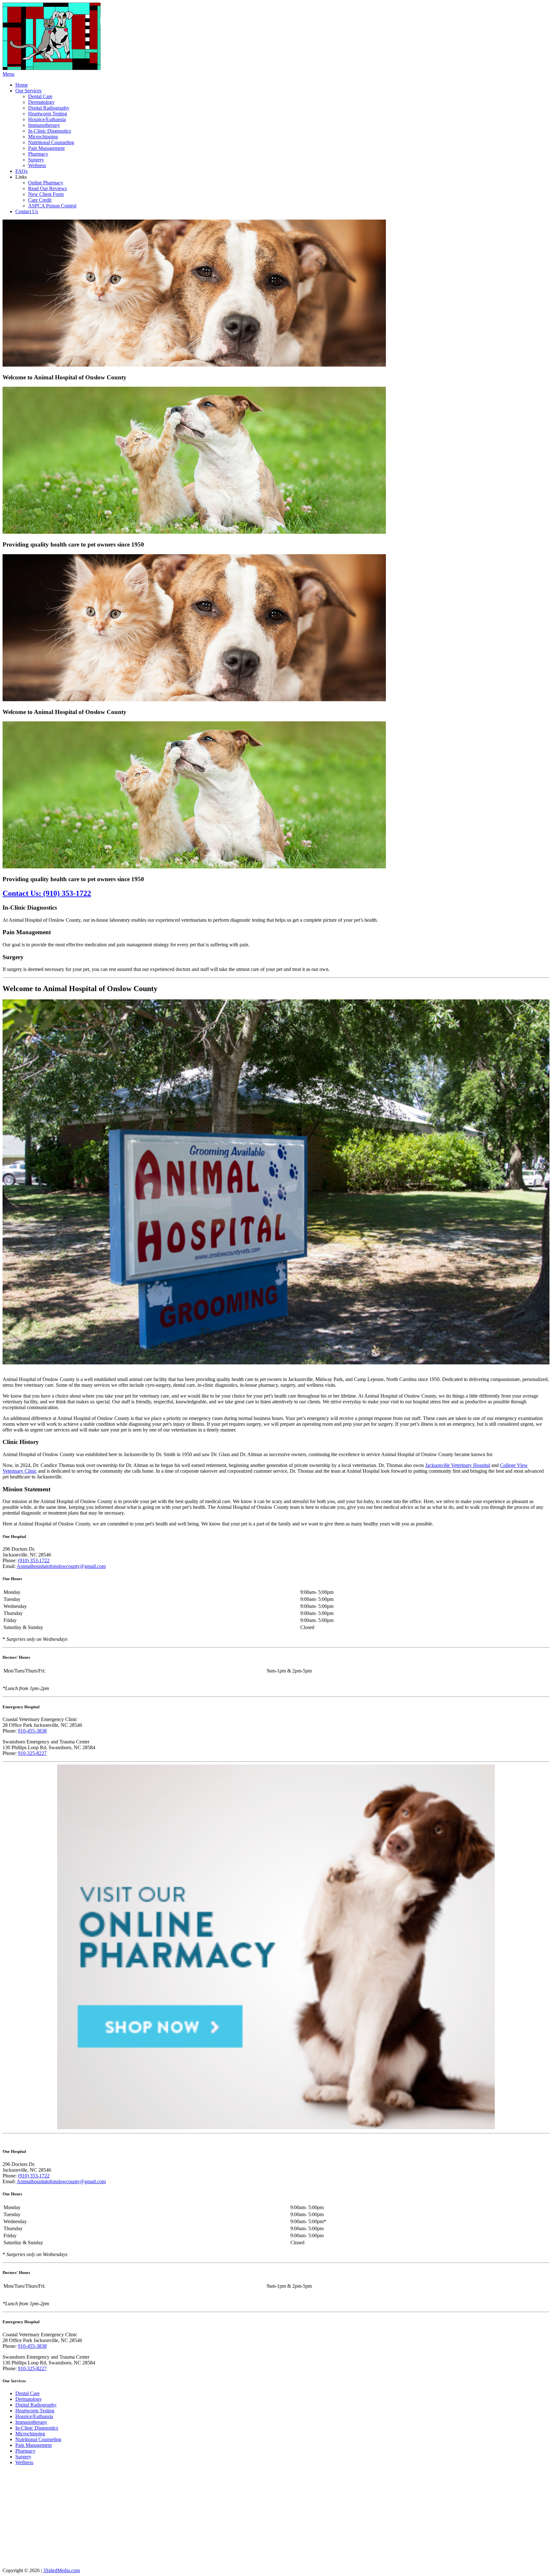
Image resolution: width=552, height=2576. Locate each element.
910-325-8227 (32, 1753)
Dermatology (41, 102)
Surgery (36, 160)
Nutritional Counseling (51, 142)
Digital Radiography (49, 108)
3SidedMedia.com (61, 2570)
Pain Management (46, 148)
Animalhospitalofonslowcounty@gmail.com (61, 1566)
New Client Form (46, 194)
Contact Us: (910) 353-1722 (47, 893)
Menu (8, 74)
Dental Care (40, 96)
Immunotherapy (44, 125)
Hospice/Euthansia (47, 119)
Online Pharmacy (46, 183)
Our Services (28, 91)
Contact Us (27, 211)
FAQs (21, 171)
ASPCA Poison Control (52, 206)
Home (22, 85)
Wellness (37, 165)
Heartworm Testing (48, 114)
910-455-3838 (32, 1731)
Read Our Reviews (47, 188)
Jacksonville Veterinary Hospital (458, 1465)
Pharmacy (38, 154)
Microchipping (43, 137)
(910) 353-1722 (34, 1560)
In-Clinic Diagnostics (50, 131)
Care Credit (40, 200)
